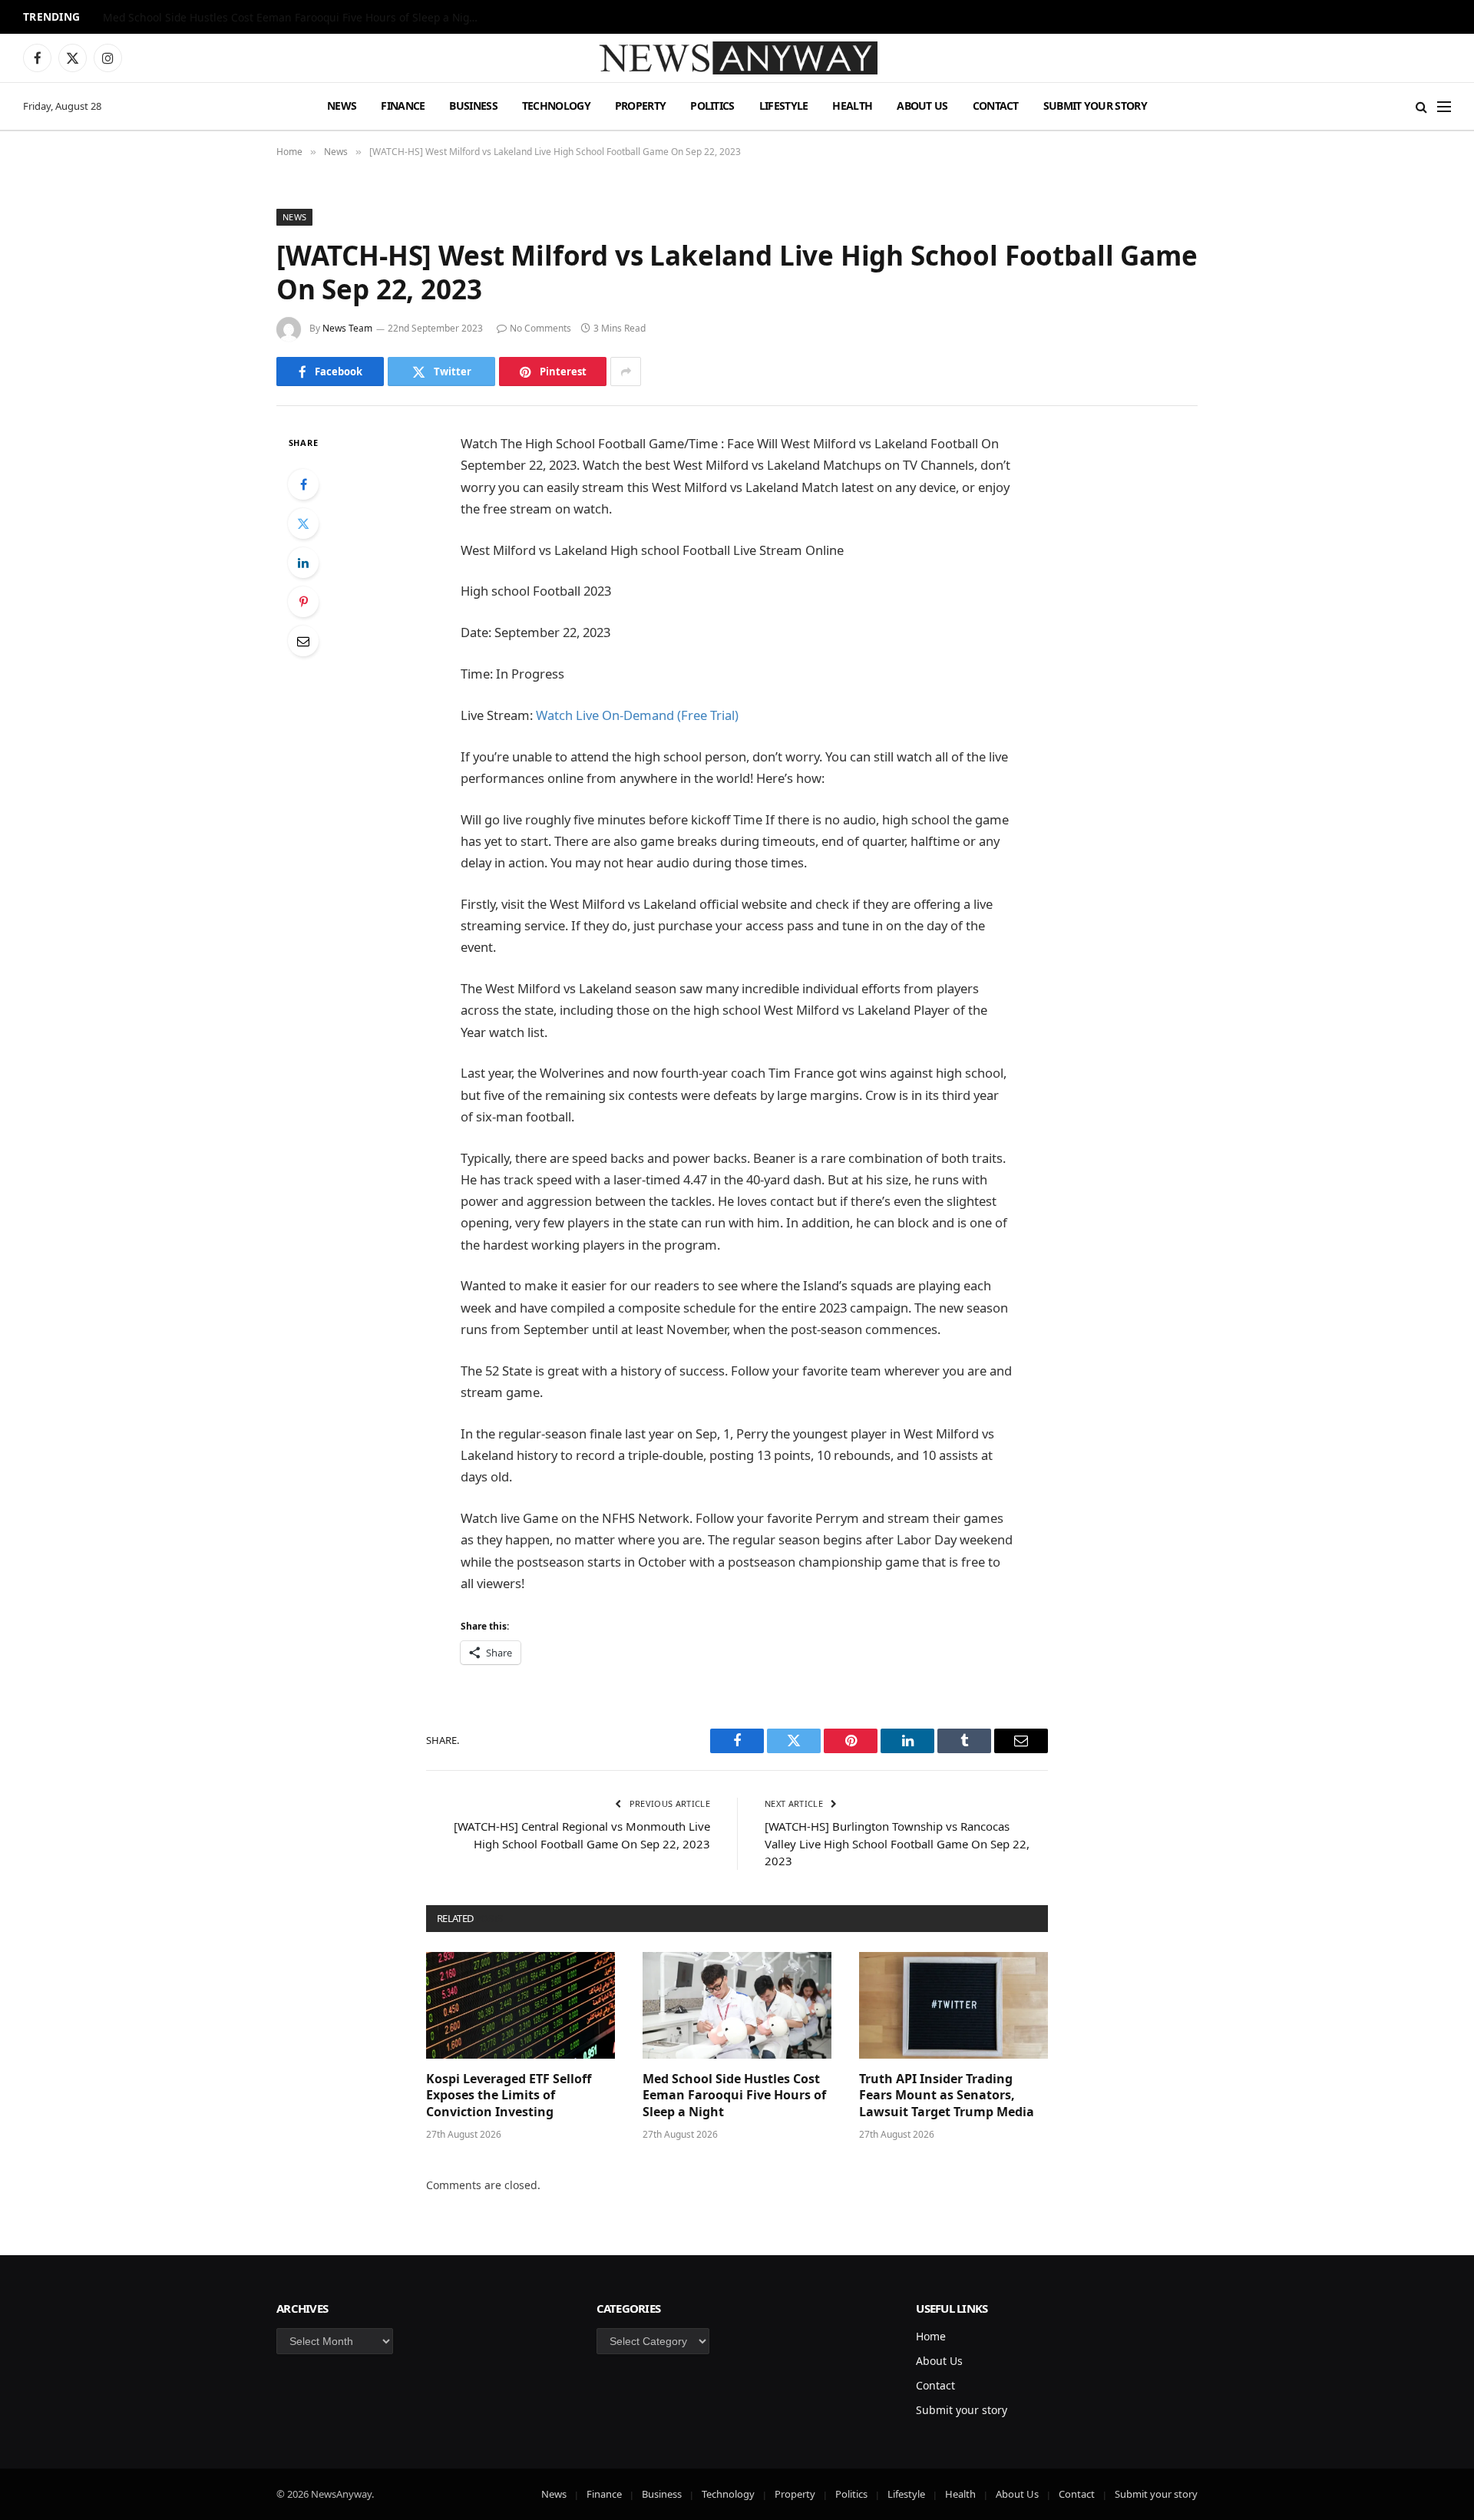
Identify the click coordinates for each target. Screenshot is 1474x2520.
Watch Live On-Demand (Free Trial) (637, 715)
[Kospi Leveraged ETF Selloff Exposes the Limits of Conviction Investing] (521, 2005)
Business (473, 106)
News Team (347, 328)
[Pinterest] (303, 602)
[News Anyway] (737, 58)
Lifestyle (784, 106)
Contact (996, 106)
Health (852, 106)
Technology (556, 106)
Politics (712, 106)
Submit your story (1095, 106)
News (342, 106)
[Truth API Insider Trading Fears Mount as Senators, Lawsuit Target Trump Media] (953, 2005)
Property (640, 106)
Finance (403, 106)
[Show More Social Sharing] (626, 372)
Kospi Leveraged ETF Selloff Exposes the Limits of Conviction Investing (509, 2096)
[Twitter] (303, 523)
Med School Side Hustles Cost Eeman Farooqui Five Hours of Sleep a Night (291, 18)
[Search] (1421, 106)
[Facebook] (303, 484)
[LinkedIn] (303, 563)
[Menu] (1444, 106)
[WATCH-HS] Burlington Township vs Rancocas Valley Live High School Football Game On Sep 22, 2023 (897, 1843)
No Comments (540, 328)
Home (931, 2336)
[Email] (303, 641)
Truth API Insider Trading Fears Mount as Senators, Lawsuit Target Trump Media (947, 2096)
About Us (922, 106)
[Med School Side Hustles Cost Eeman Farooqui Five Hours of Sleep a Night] (737, 2005)
